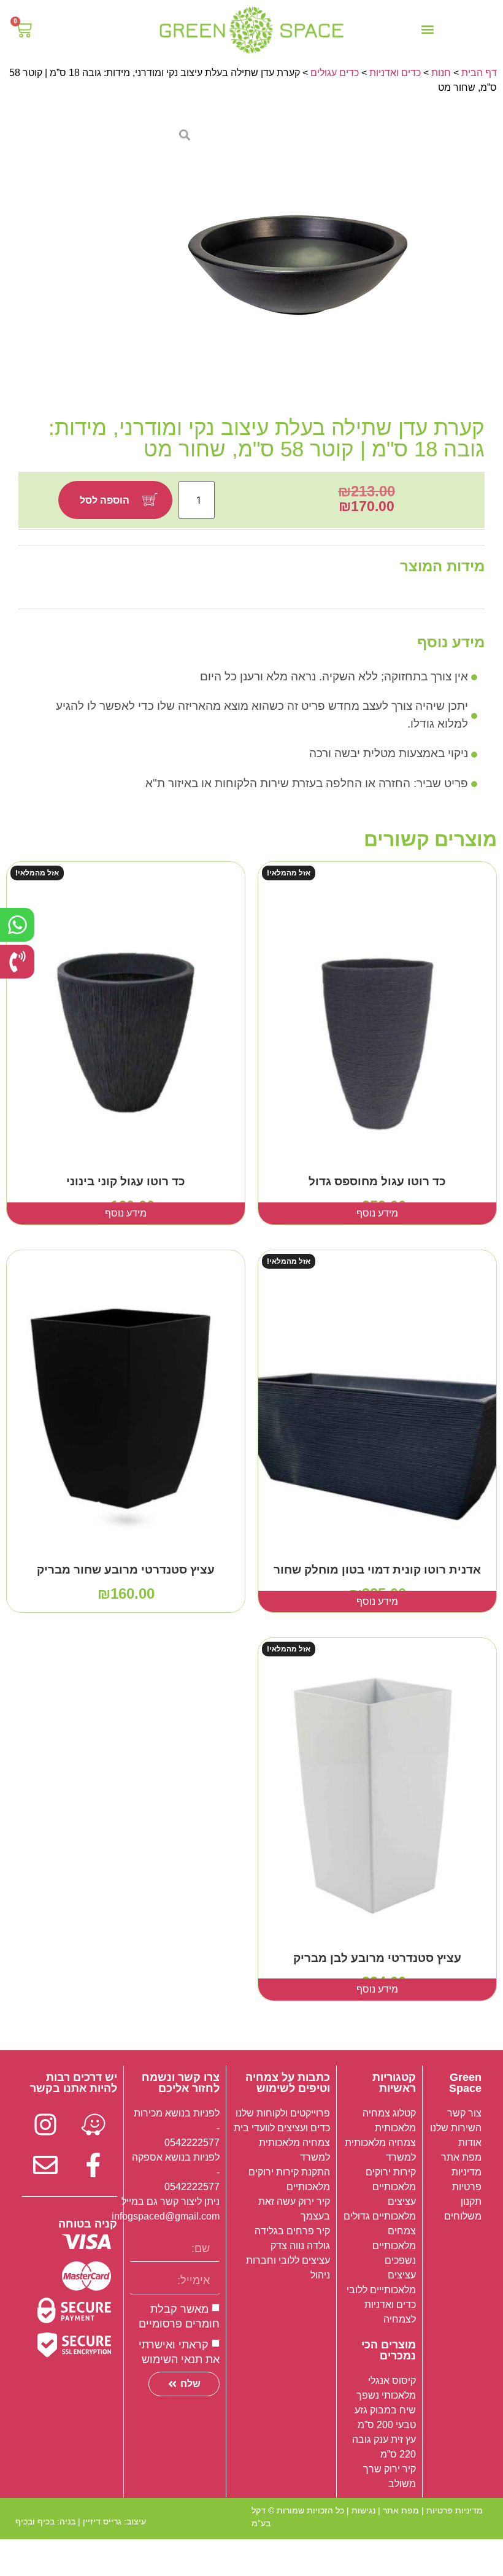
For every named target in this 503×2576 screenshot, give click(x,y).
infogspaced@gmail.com (166, 2216)
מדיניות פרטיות (455, 2510)
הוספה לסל (105, 500)
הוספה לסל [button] (126, 1601)
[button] (428, 30)
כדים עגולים (335, 73)
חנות (441, 73)
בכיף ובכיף (35, 2521)
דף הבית (479, 73)
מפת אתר (401, 2510)
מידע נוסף (377, 1213)
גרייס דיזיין (102, 2521)
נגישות (363, 2510)
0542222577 (192, 2143)
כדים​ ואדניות (395, 73)
